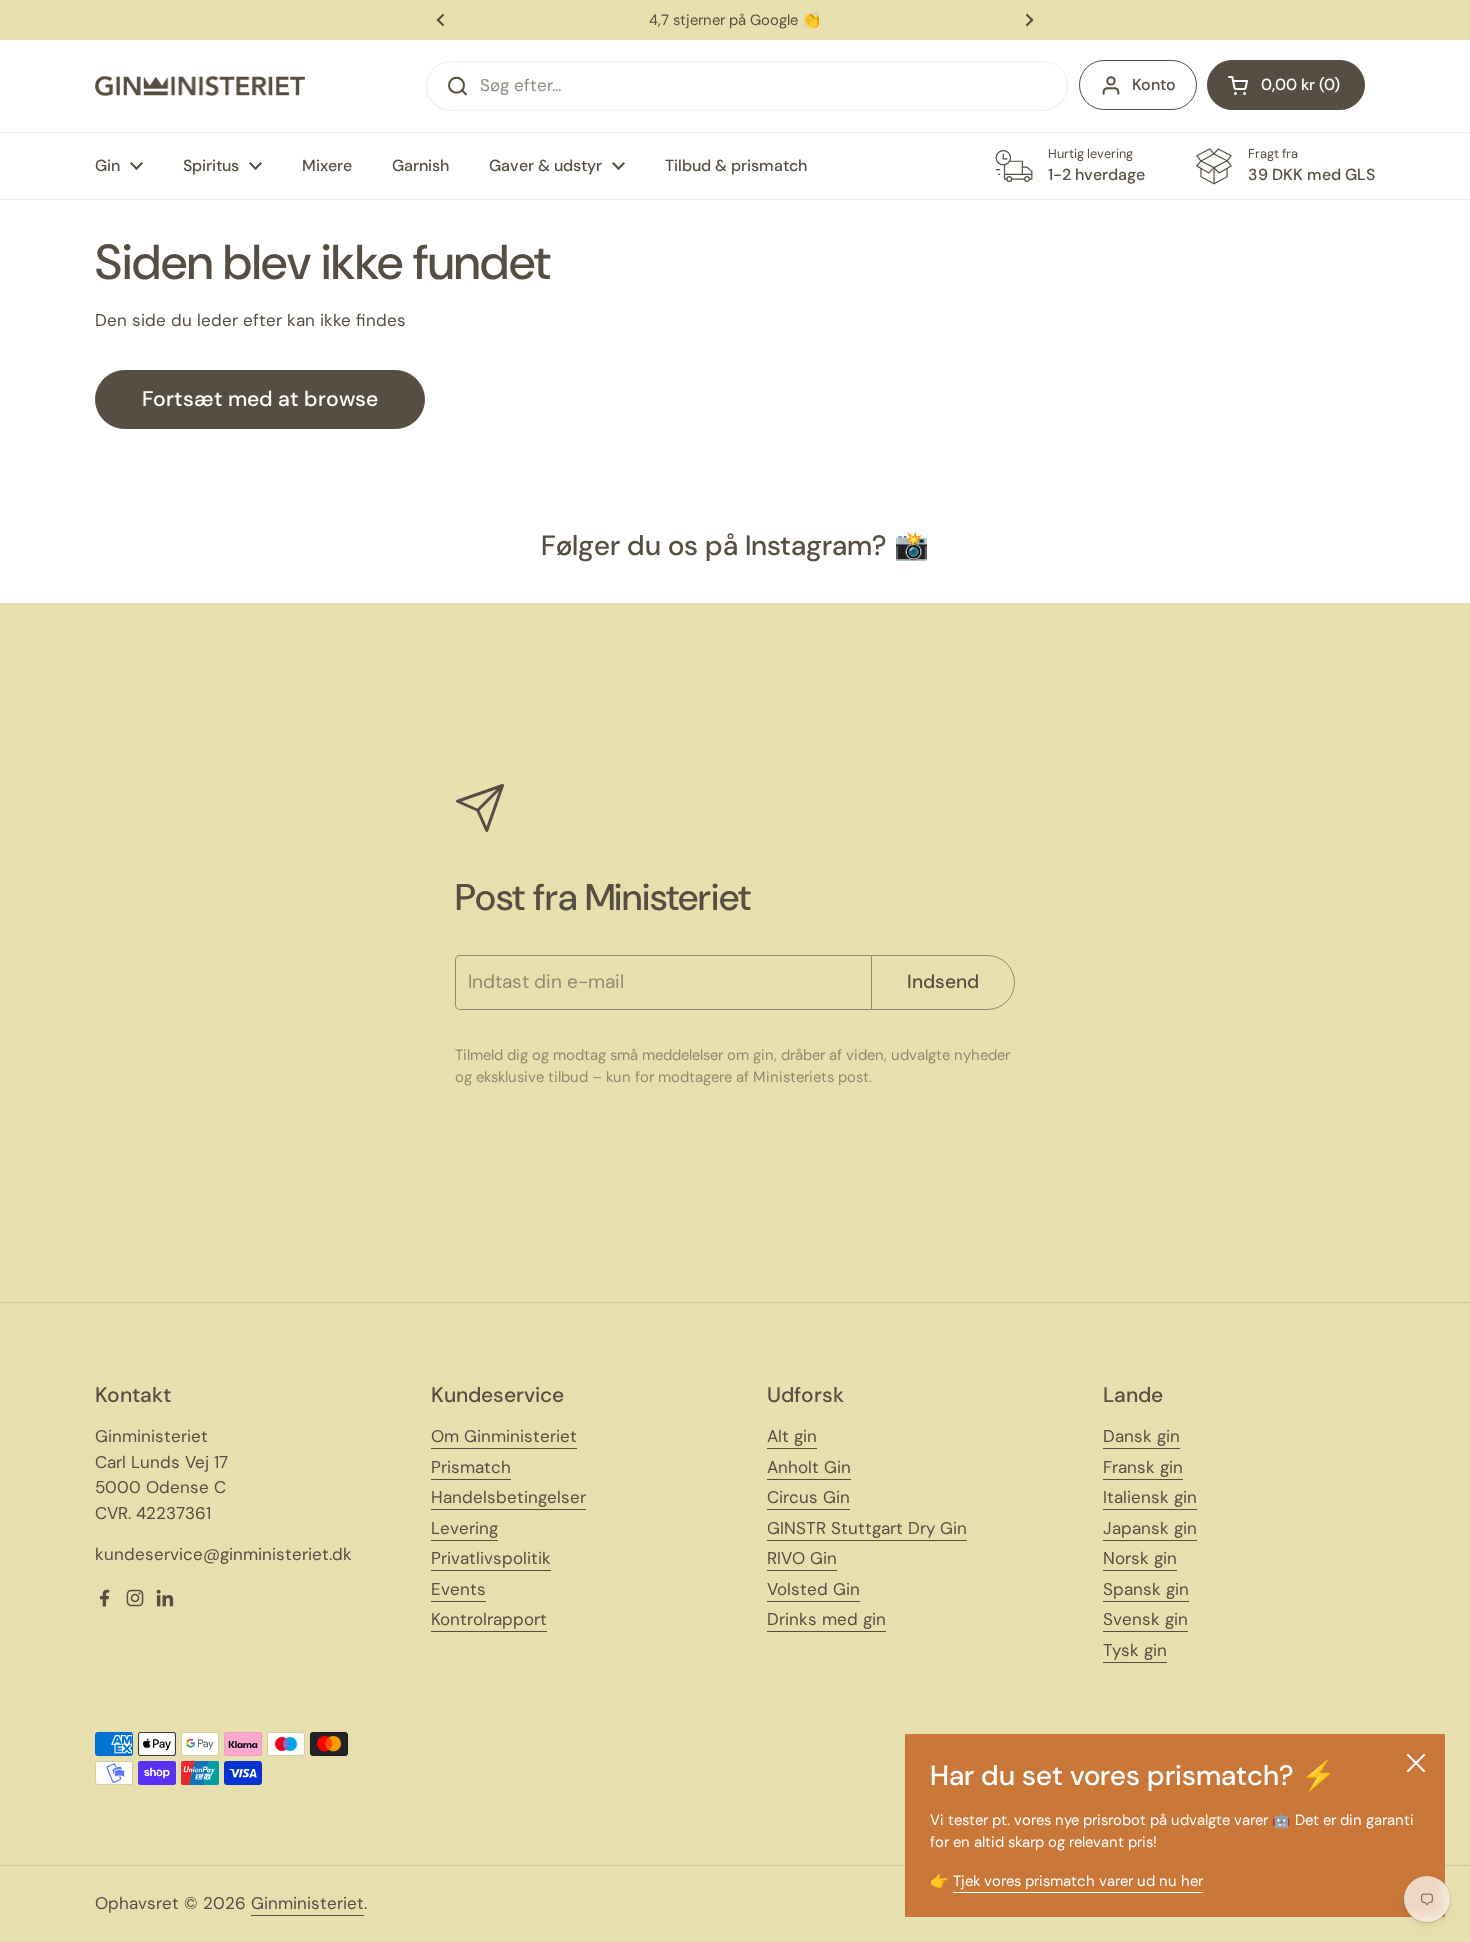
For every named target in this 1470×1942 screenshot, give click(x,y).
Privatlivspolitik (491, 1558)
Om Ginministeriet (504, 1436)
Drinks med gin (826, 1619)
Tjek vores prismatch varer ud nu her (1078, 1881)
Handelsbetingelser (508, 1497)
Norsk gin (1140, 1558)
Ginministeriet (307, 1903)
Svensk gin (1145, 1619)
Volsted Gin (813, 1589)
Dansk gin (1141, 1436)
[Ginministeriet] (200, 86)
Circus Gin (808, 1497)
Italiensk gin (1150, 1497)
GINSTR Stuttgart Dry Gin (867, 1528)
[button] (1286, 85)
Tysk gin (1135, 1650)
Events (458, 1589)
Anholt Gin (809, 1467)
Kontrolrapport (489, 1619)
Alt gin (792, 1436)
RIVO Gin (802, 1558)
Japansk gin (1150, 1528)
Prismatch (471, 1467)
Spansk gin (1146, 1589)
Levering (464, 1528)
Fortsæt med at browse (260, 399)
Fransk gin (1143, 1467)
